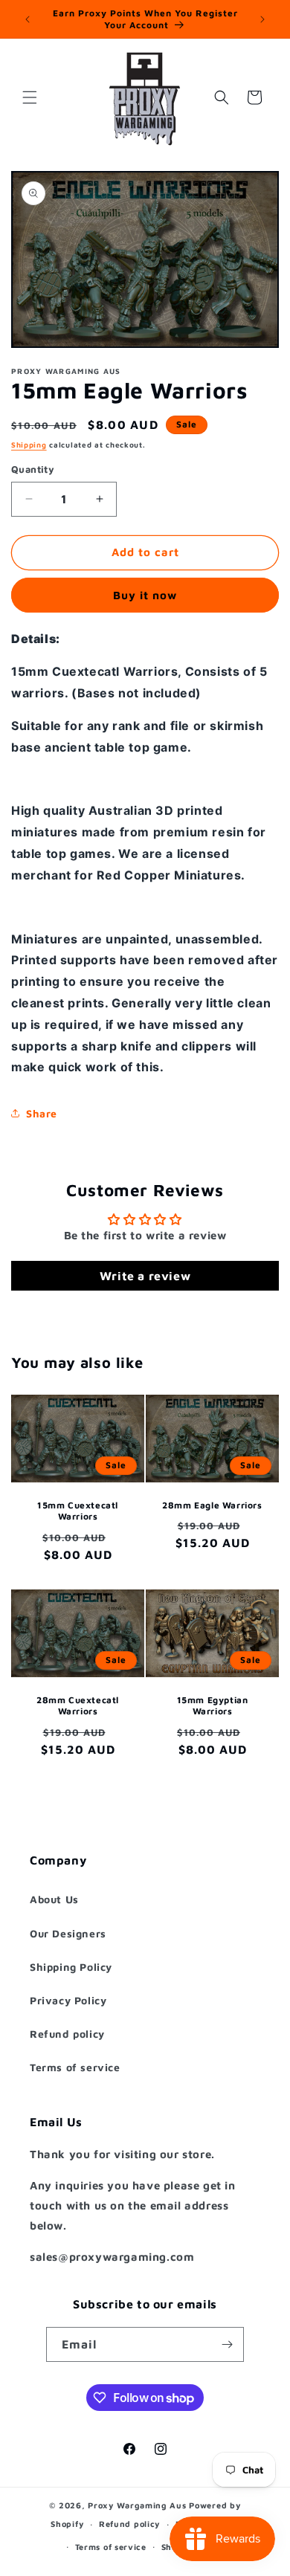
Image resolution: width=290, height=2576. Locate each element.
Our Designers (68, 1933)
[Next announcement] (262, 19)
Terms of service (75, 2067)
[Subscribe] (227, 2344)
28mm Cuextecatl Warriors (78, 1705)
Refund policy (67, 2034)
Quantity (33, 469)
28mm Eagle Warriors (212, 1505)
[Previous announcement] (28, 19)
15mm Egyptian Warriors (213, 1705)
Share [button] (42, 1113)
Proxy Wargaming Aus (137, 2505)
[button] (30, 97)
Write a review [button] (145, 1276)
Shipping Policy (71, 1967)
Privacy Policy (68, 2000)
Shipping (29, 445)
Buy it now (145, 595)
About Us (54, 1899)
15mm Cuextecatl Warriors (78, 1511)
